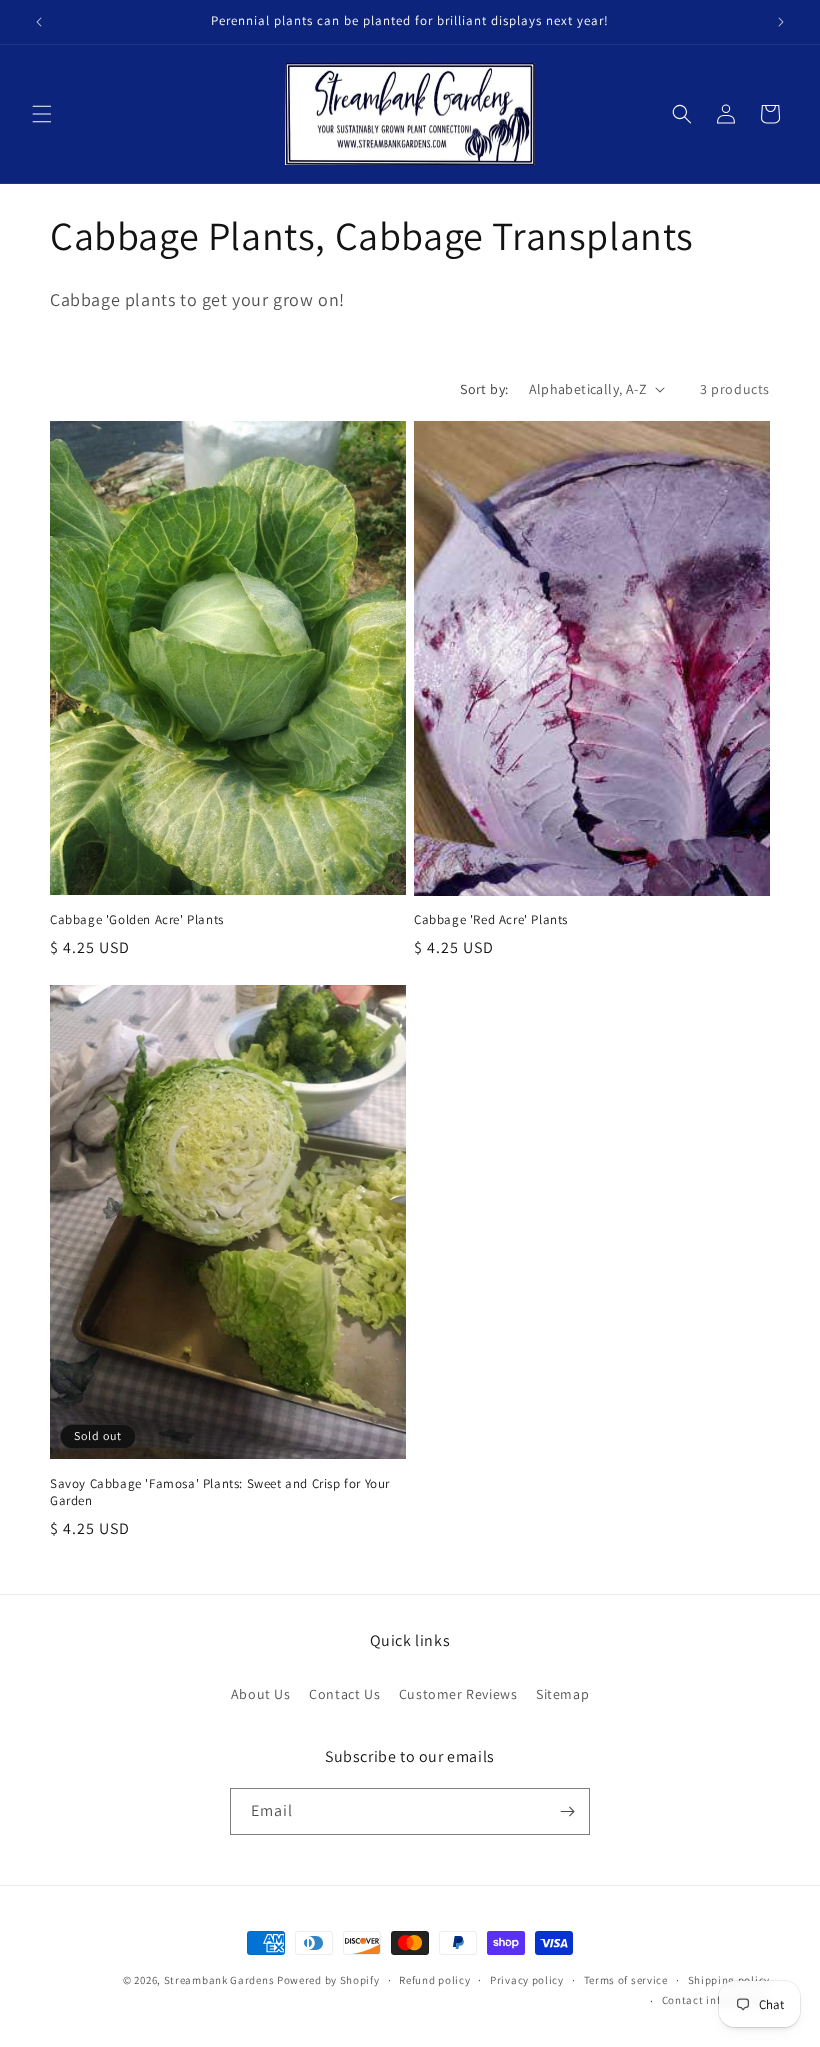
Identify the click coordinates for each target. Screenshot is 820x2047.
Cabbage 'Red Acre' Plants (491, 920)
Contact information (716, 2000)
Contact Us (344, 1694)
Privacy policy (527, 1980)
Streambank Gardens (219, 1980)
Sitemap (562, 1694)
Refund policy (434, 1980)
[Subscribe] (567, 1811)
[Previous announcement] (39, 22)
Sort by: (484, 389)
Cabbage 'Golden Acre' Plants (137, 920)
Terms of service (626, 1980)
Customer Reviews (458, 1694)
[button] (42, 114)
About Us (261, 1694)
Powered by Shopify (328, 1980)
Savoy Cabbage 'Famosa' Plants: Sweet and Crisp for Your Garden (220, 1492)
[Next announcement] (781, 22)
